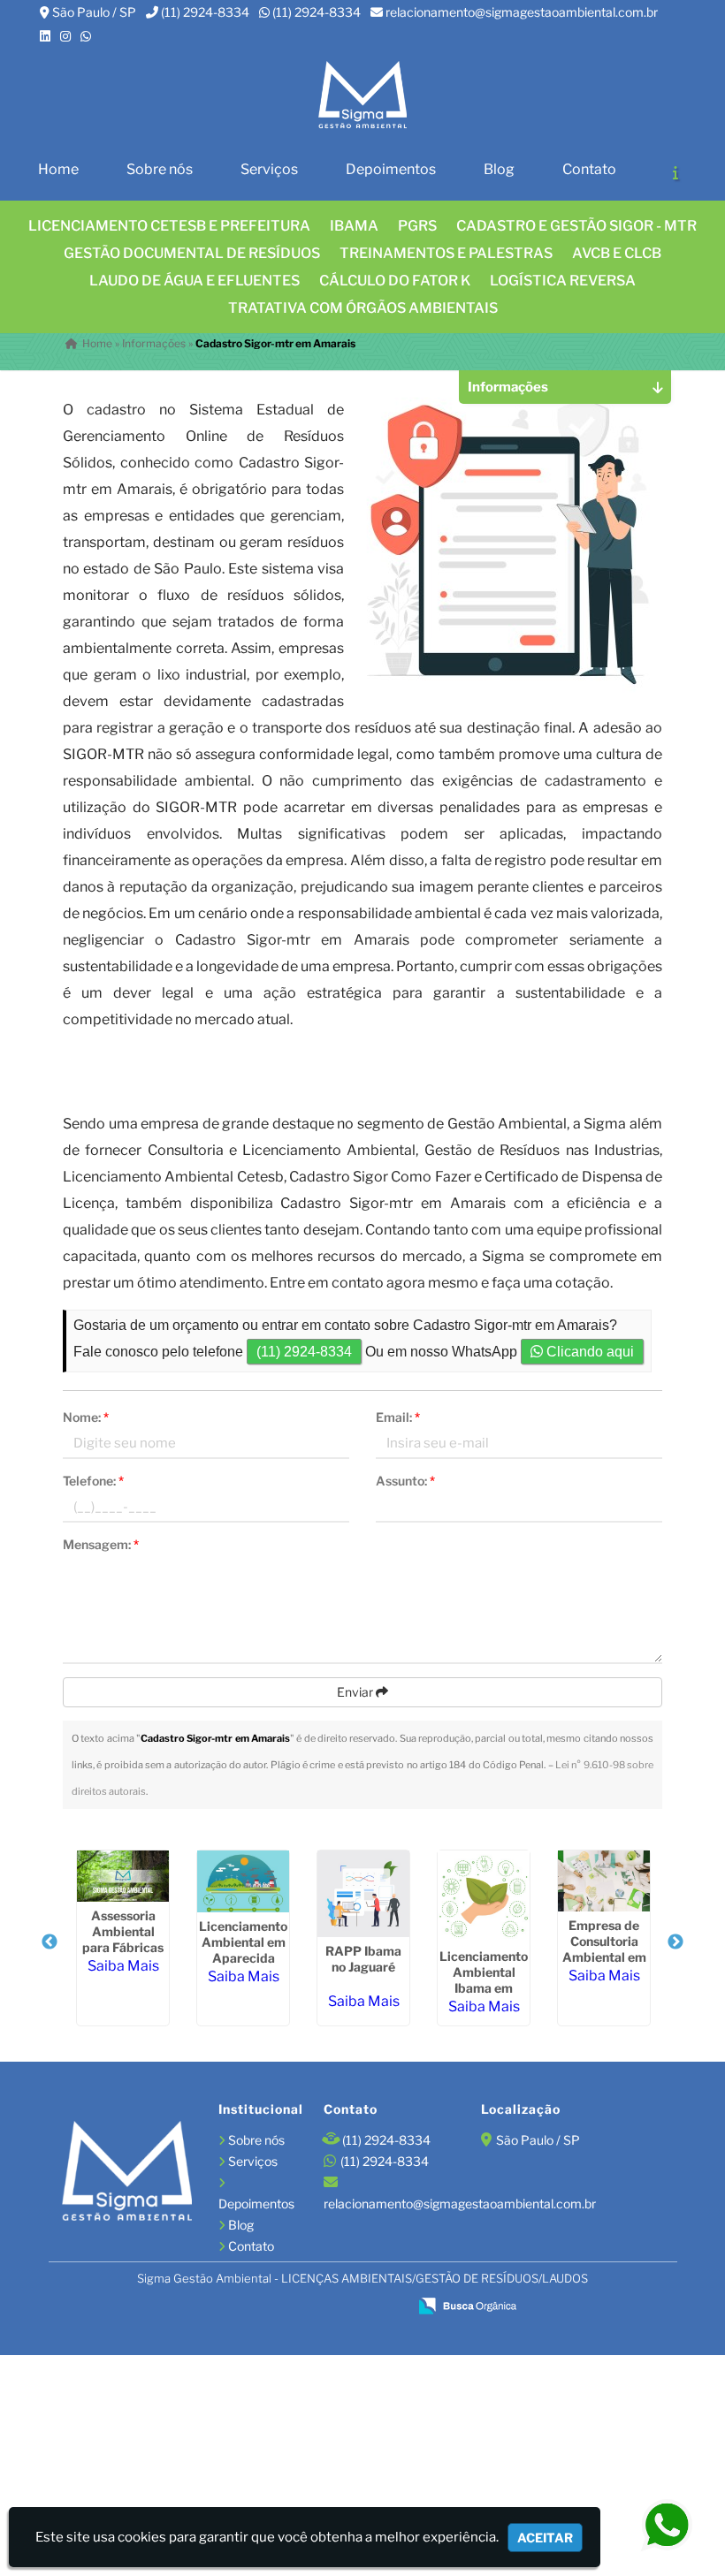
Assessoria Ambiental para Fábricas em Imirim (123, 1939)
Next (675, 1942)
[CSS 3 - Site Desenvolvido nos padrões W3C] (327, 2307)
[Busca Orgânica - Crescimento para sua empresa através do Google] (467, 2304)
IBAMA (354, 226)
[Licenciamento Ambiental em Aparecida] (243, 1881)
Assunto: (405, 1481)
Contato (589, 169)
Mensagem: (101, 1544)
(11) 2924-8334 (205, 12)
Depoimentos (391, 169)
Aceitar (545, 2538)
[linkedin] (45, 36)
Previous (50, 1942)
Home (58, 169)
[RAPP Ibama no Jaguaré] (363, 1894)
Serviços (269, 169)
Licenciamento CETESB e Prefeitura (169, 226)
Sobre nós (160, 169)
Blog (499, 169)
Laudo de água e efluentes (195, 281)
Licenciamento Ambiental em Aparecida (243, 1942)
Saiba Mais (123, 1966)
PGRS (417, 226)
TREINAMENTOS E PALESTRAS (446, 253)
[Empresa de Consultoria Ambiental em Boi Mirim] (604, 1881)
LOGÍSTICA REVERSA (563, 281)
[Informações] (675, 172)
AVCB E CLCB (617, 253)
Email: (398, 1417)
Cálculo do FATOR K (395, 281)
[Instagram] (65, 36)
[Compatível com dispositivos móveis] (387, 2307)
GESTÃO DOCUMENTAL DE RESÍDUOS (192, 253)
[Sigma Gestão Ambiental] (127, 2173)
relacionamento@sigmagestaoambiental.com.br (522, 12)
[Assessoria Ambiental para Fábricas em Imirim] (123, 1876)
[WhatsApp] (86, 36)
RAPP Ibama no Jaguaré (363, 1959)
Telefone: (93, 1481)
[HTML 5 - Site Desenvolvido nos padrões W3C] (267, 2307)
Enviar (356, 1692)
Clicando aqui (588, 1352)
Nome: (86, 1417)
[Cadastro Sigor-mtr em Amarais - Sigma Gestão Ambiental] (362, 96)
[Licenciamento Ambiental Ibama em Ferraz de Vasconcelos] (484, 1896)
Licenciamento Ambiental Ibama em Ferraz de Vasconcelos (484, 1988)
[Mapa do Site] (222, 2306)
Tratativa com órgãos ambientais (363, 308)
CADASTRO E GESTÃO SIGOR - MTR (576, 226)
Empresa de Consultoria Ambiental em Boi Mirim (604, 1949)
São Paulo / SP (94, 12)
